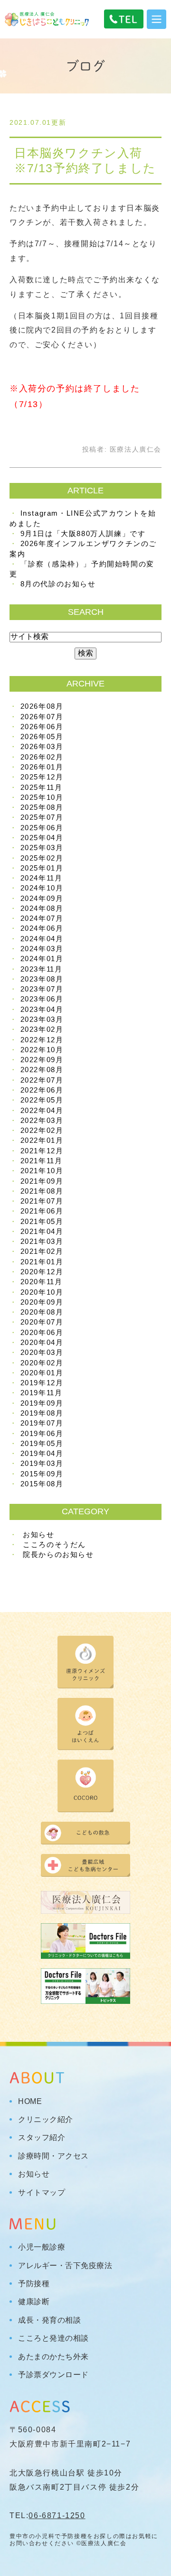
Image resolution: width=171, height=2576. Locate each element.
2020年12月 (42, 1272)
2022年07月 (42, 1080)
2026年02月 (42, 757)
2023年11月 (42, 969)
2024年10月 (42, 888)
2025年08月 (42, 807)
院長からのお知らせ (58, 1554)
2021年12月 (42, 1151)
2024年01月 (42, 959)
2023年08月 (42, 979)
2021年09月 (42, 1181)
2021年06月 (42, 1211)
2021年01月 (42, 1262)
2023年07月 (42, 989)
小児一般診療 (42, 2247)
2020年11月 (42, 1282)
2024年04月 (42, 939)
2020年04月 (42, 1342)
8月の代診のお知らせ (58, 584)
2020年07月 (42, 1322)
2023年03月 (42, 1019)
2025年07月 (42, 817)
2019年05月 (42, 1443)
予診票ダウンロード (53, 2375)
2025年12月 (42, 777)
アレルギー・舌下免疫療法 (65, 2266)
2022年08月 (42, 1070)
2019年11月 (42, 1393)
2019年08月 (42, 1413)
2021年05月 (42, 1221)
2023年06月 (42, 999)
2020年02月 (42, 1363)
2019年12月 (42, 1383)
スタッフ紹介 (42, 2138)
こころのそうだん (54, 1544)
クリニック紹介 (46, 2120)
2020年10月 (42, 1292)
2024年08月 (42, 908)
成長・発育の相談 (49, 2320)
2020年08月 (42, 1312)
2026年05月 (42, 737)
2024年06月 (42, 928)
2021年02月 (42, 1251)
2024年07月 (42, 918)
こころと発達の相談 (53, 2338)
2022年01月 (42, 1140)
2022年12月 (42, 1040)
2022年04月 (42, 1110)
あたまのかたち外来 (53, 2357)
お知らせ (38, 1534)
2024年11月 (42, 878)
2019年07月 (42, 1423)
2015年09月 (42, 1474)
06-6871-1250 (57, 2516)
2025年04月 (42, 838)
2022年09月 (42, 1060)
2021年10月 (42, 1171)
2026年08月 (42, 706)
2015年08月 (42, 1484)
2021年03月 (42, 1241)
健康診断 (34, 2302)
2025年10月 (42, 797)
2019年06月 (42, 1433)
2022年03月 (42, 1120)
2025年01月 (42, 868)
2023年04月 (42, 1009)
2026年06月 (42, 727)
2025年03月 (42, 848)
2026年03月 (42, 746)
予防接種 (34, 2284)
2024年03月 (42, 949)
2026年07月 (42, 717)
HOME (30, 2102)
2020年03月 (42, 1352)
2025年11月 (42, 787)
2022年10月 (42, 1050)
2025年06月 (42, 828)
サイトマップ (42, 2193)
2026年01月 (42, 767)
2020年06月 (42, 1332)
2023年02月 (42, 1029)
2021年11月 (42, 1161)
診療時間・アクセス (53, 2156)
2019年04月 (42, 1453)
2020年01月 (42, 1373)
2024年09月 (42, 898)
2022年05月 (42, 1100)
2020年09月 (42, 1302)
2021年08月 (42, 1191)
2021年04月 (42, 1231)
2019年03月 (42, 1463)
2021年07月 (42, 1201)
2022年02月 (42, 1130)
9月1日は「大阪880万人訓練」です (83, 533)
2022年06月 (42, 1090)
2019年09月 (42, 1403)
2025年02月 (42, 858)
